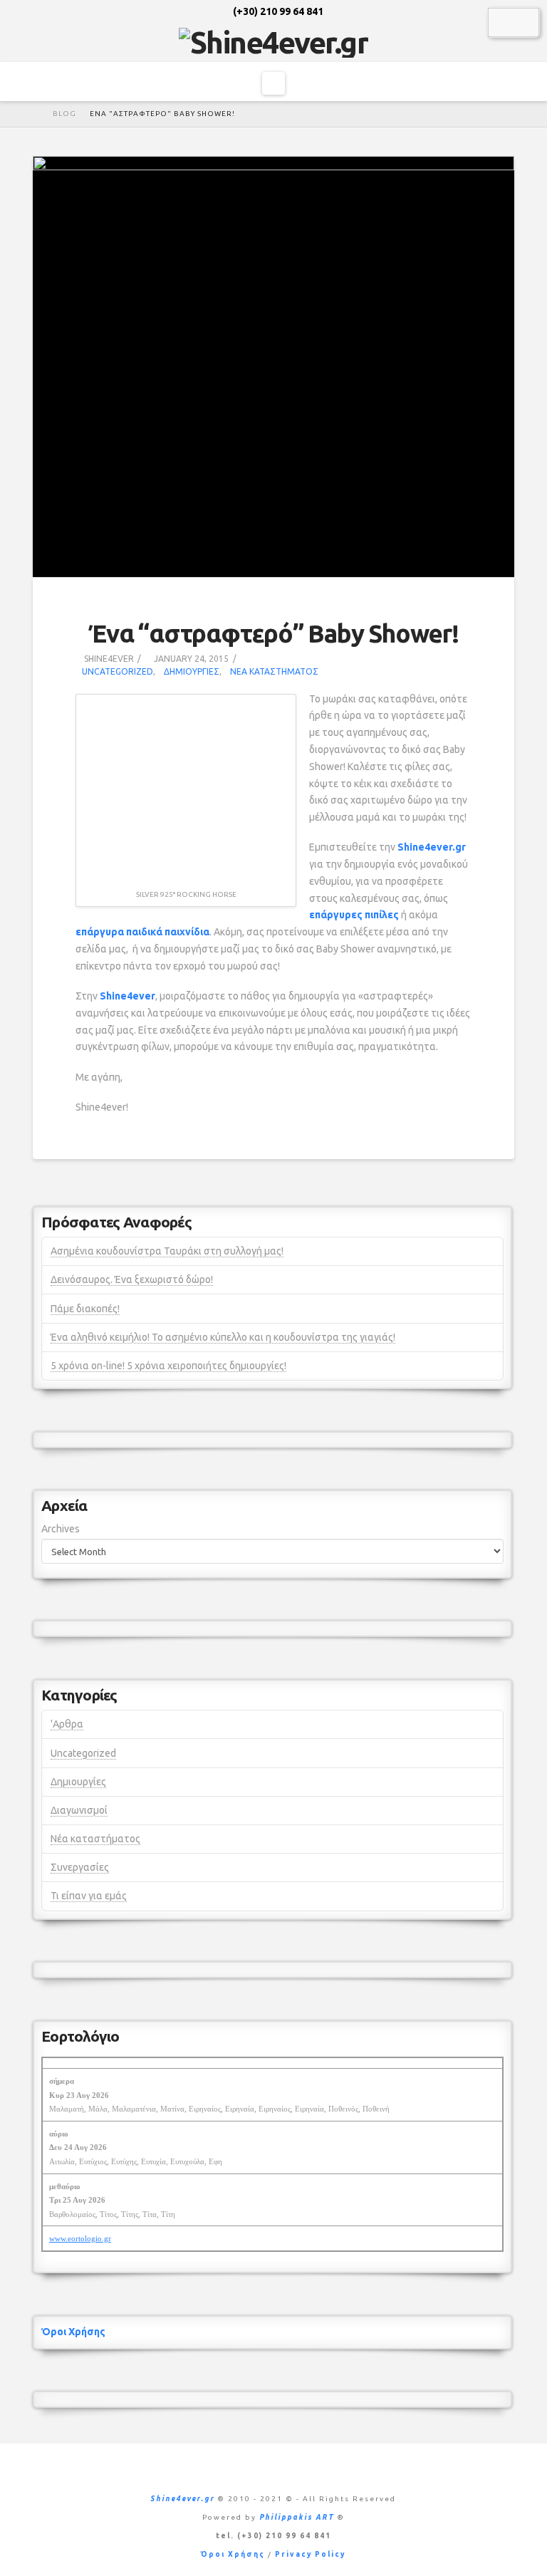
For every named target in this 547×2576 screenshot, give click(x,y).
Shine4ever (127, 996)
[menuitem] (504, 22)
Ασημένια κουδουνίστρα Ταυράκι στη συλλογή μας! (167, 1251)
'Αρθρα (67, 1724)
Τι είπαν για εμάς (89, 1896)
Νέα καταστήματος (274, 671)
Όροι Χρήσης (73, 2332)
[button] (273, 83)
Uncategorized (118, 671)
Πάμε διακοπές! (85, 1309)
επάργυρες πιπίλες (354, 915)
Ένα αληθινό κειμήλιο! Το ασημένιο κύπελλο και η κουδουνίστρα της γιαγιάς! (223, 1337)
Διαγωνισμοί (79, 1810)
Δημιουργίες (192, 671)
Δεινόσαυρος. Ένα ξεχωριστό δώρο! (132, 1279)
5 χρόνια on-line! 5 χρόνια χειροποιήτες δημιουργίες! (168, 1366)
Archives (61, 1529)
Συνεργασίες (80, 1867)
